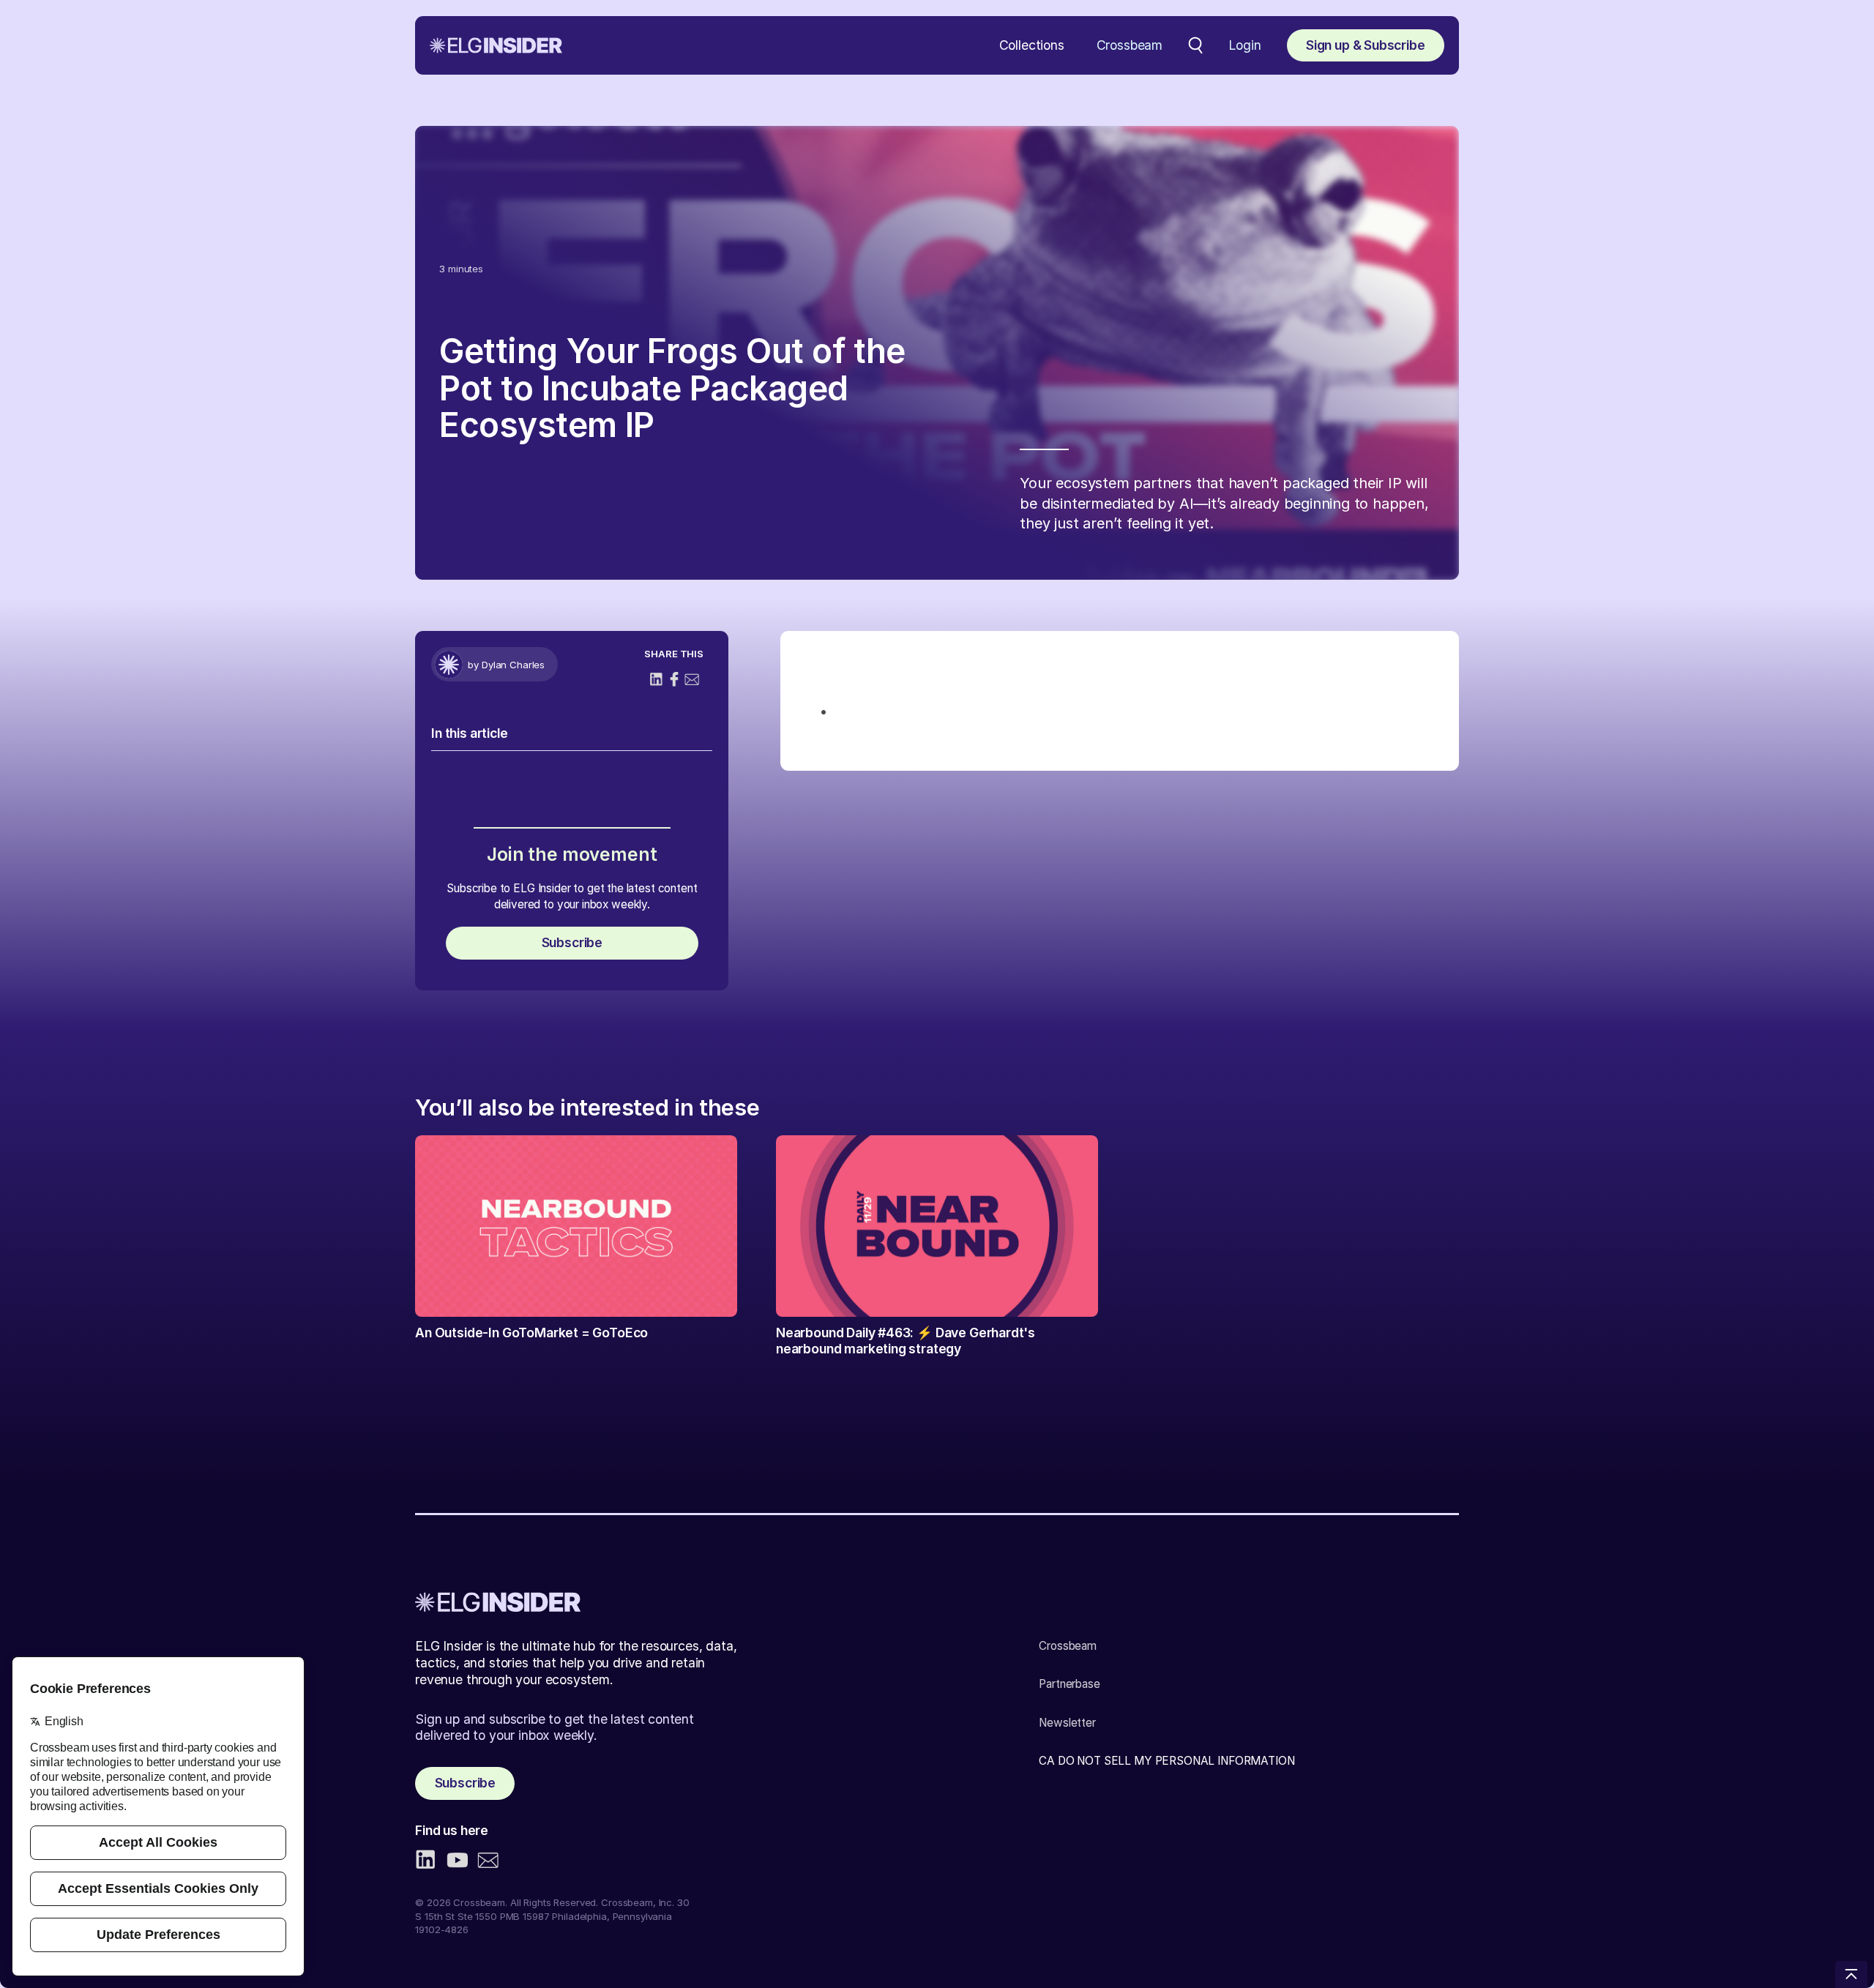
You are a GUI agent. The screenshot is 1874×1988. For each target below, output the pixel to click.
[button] (1032, 46)
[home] (496, 45)
